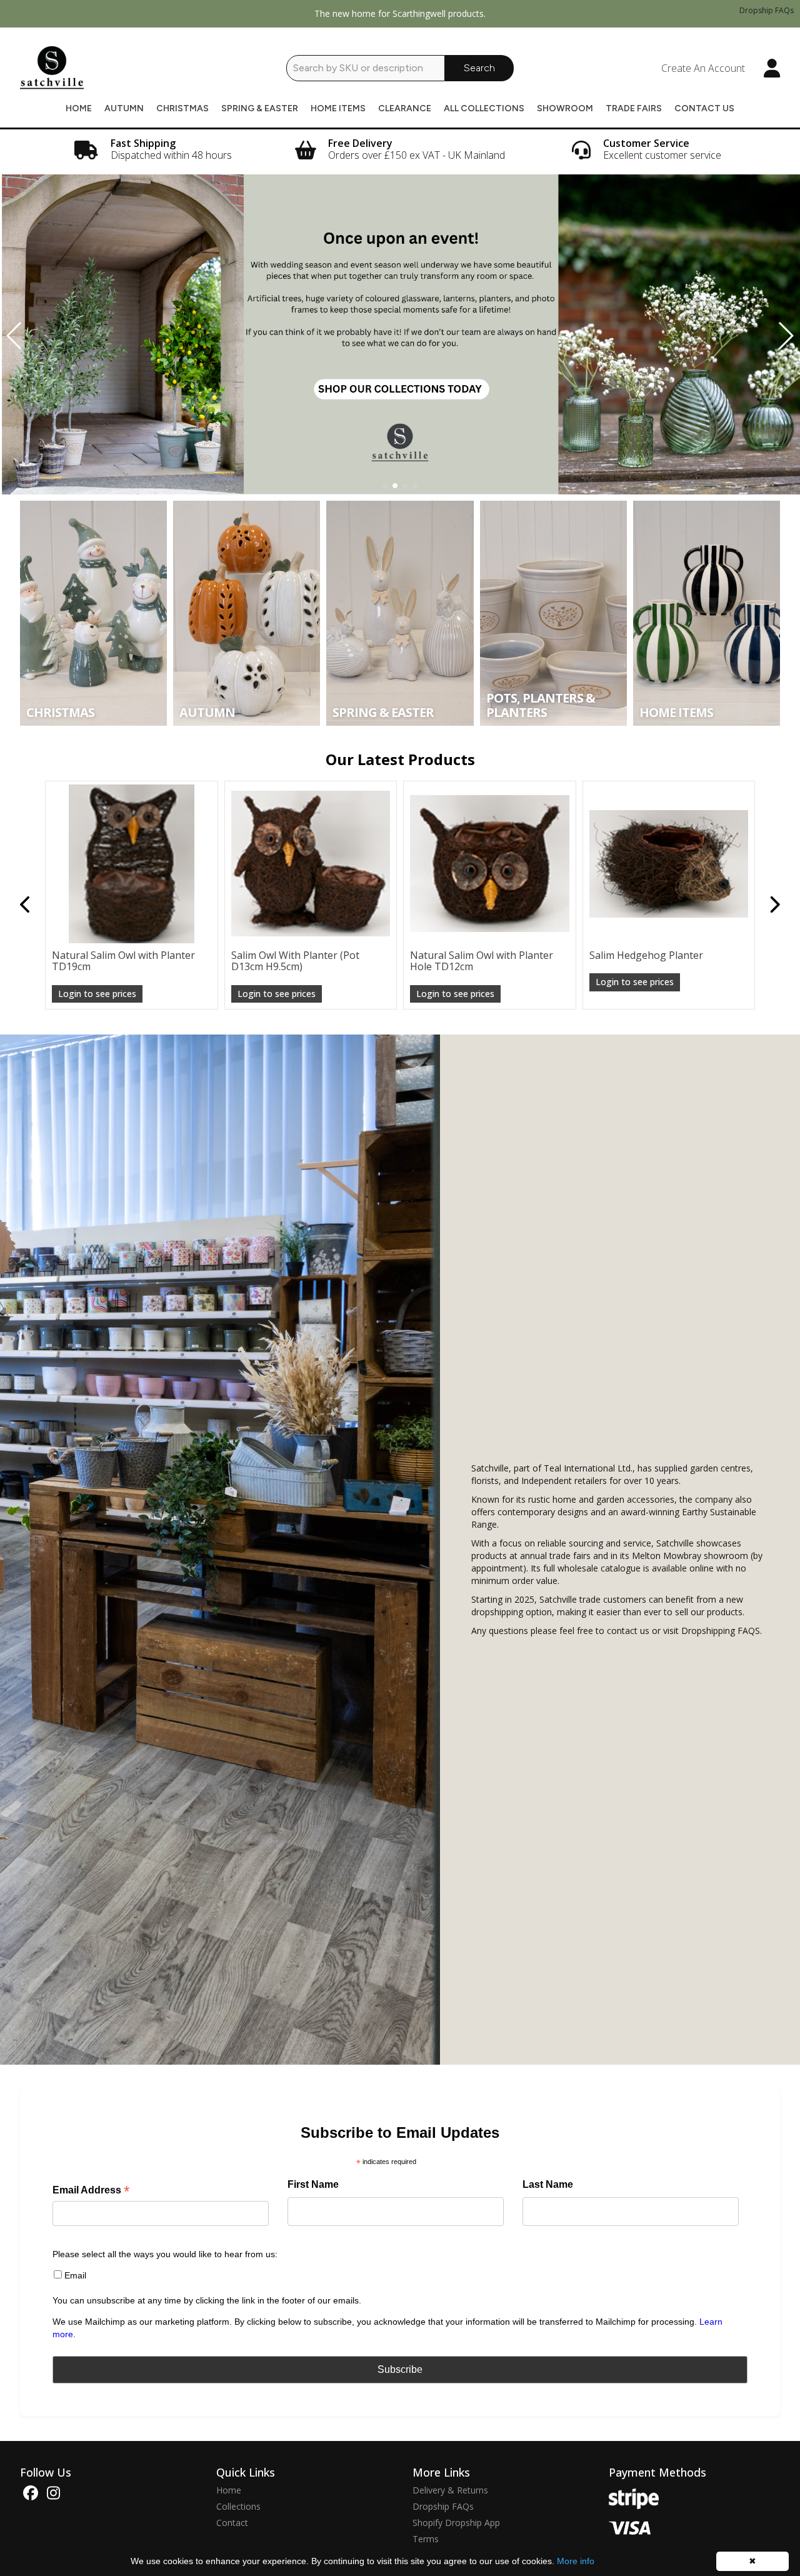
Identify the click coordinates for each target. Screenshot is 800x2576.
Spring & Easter (260, 108)
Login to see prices (97, 2056)
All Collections (484, 108)
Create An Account (703, 68)
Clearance (405, 108)
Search (479, 68)
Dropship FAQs (767, 10)
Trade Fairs (634, 108)
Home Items (338, 108)
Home (79, 108)
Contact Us (704, 108)
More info (576, 2561)
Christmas (182, 108)
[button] (385, 486)
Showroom (565, 108)
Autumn (124, 108)
